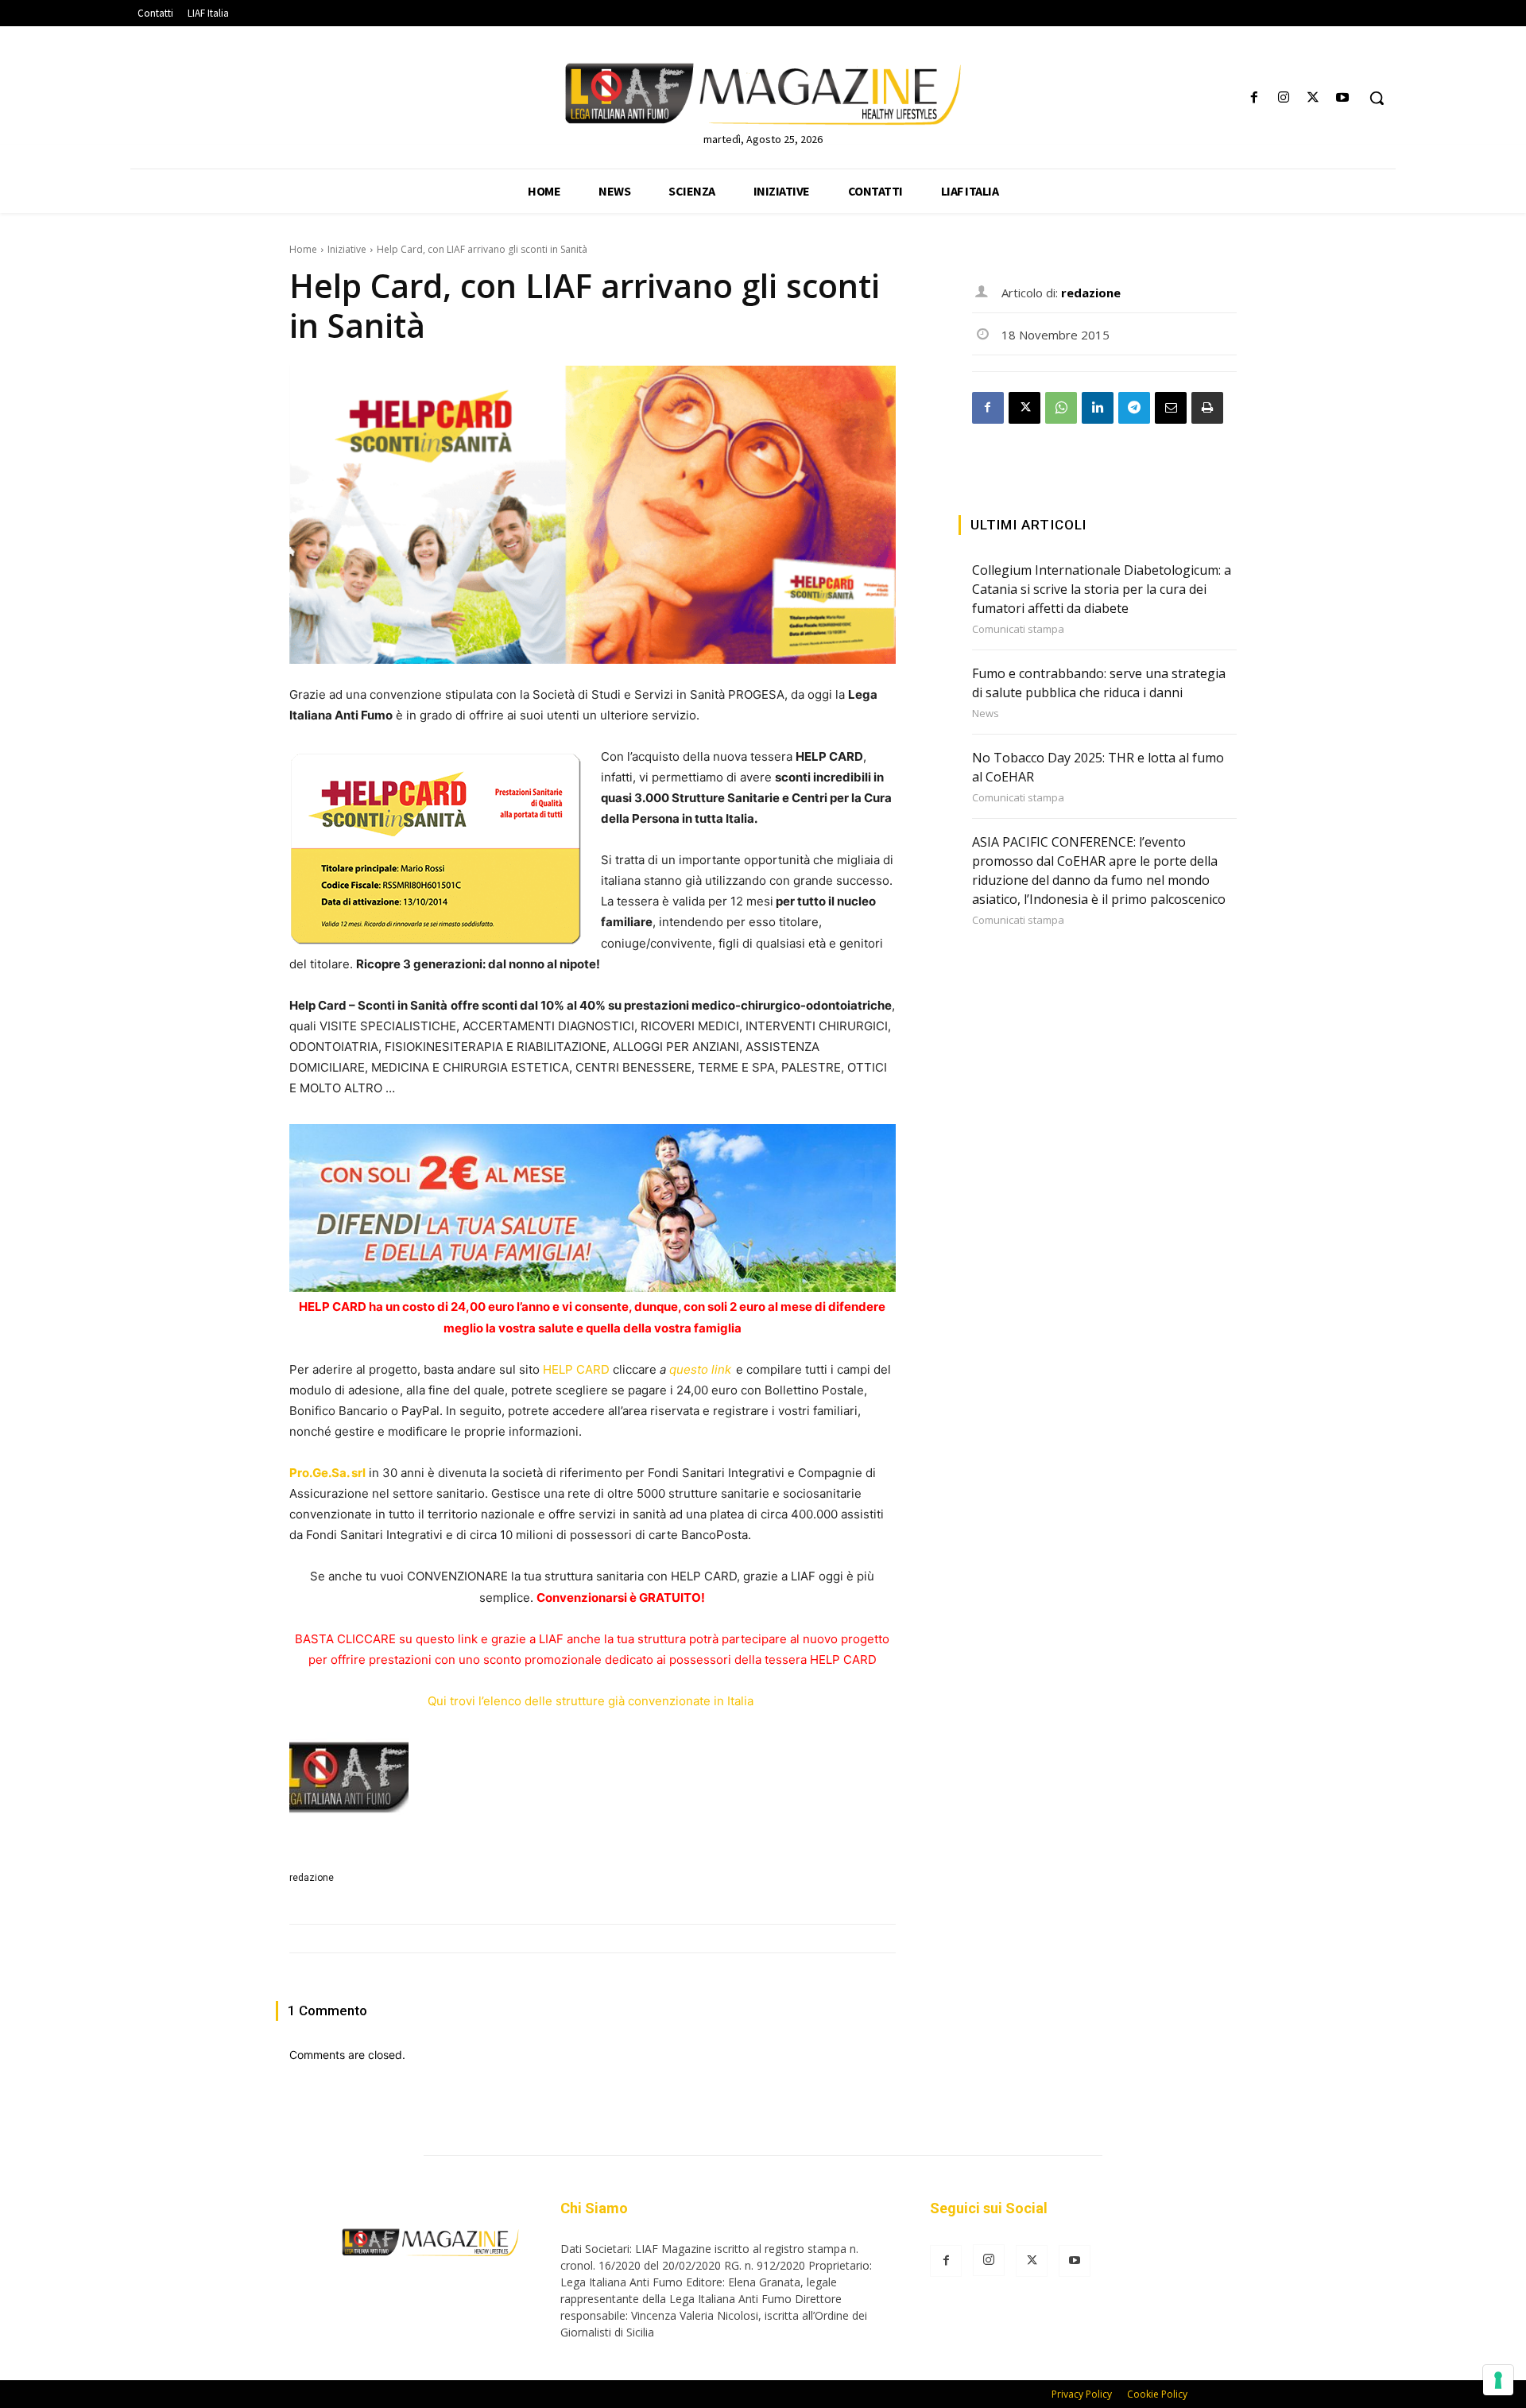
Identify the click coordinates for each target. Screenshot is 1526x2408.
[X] (1313, 98)
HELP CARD (576, 1369)
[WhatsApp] (1061, 408)
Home (303, 249)
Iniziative (347, 249)
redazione (312, 1878)
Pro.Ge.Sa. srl (327, 1473)
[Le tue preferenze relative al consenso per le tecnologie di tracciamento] (1498, 2380)
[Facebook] (1254, 98)
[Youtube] (1343, 98)
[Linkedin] (1098, 408)
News (986, 713)
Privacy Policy (1082, 2394)
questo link (700, 1369)
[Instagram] (1283, 98)
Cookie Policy (1157, 2394)
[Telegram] (1134, 408)
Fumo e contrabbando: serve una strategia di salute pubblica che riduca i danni (1099, 683)
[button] (1377, 98)
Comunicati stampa (1018, 629)
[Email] (1171, 408)
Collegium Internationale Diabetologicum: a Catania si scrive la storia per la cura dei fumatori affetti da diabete (1102, 589)
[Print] (1207, 408)
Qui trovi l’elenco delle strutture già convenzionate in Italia (592, 1701)
